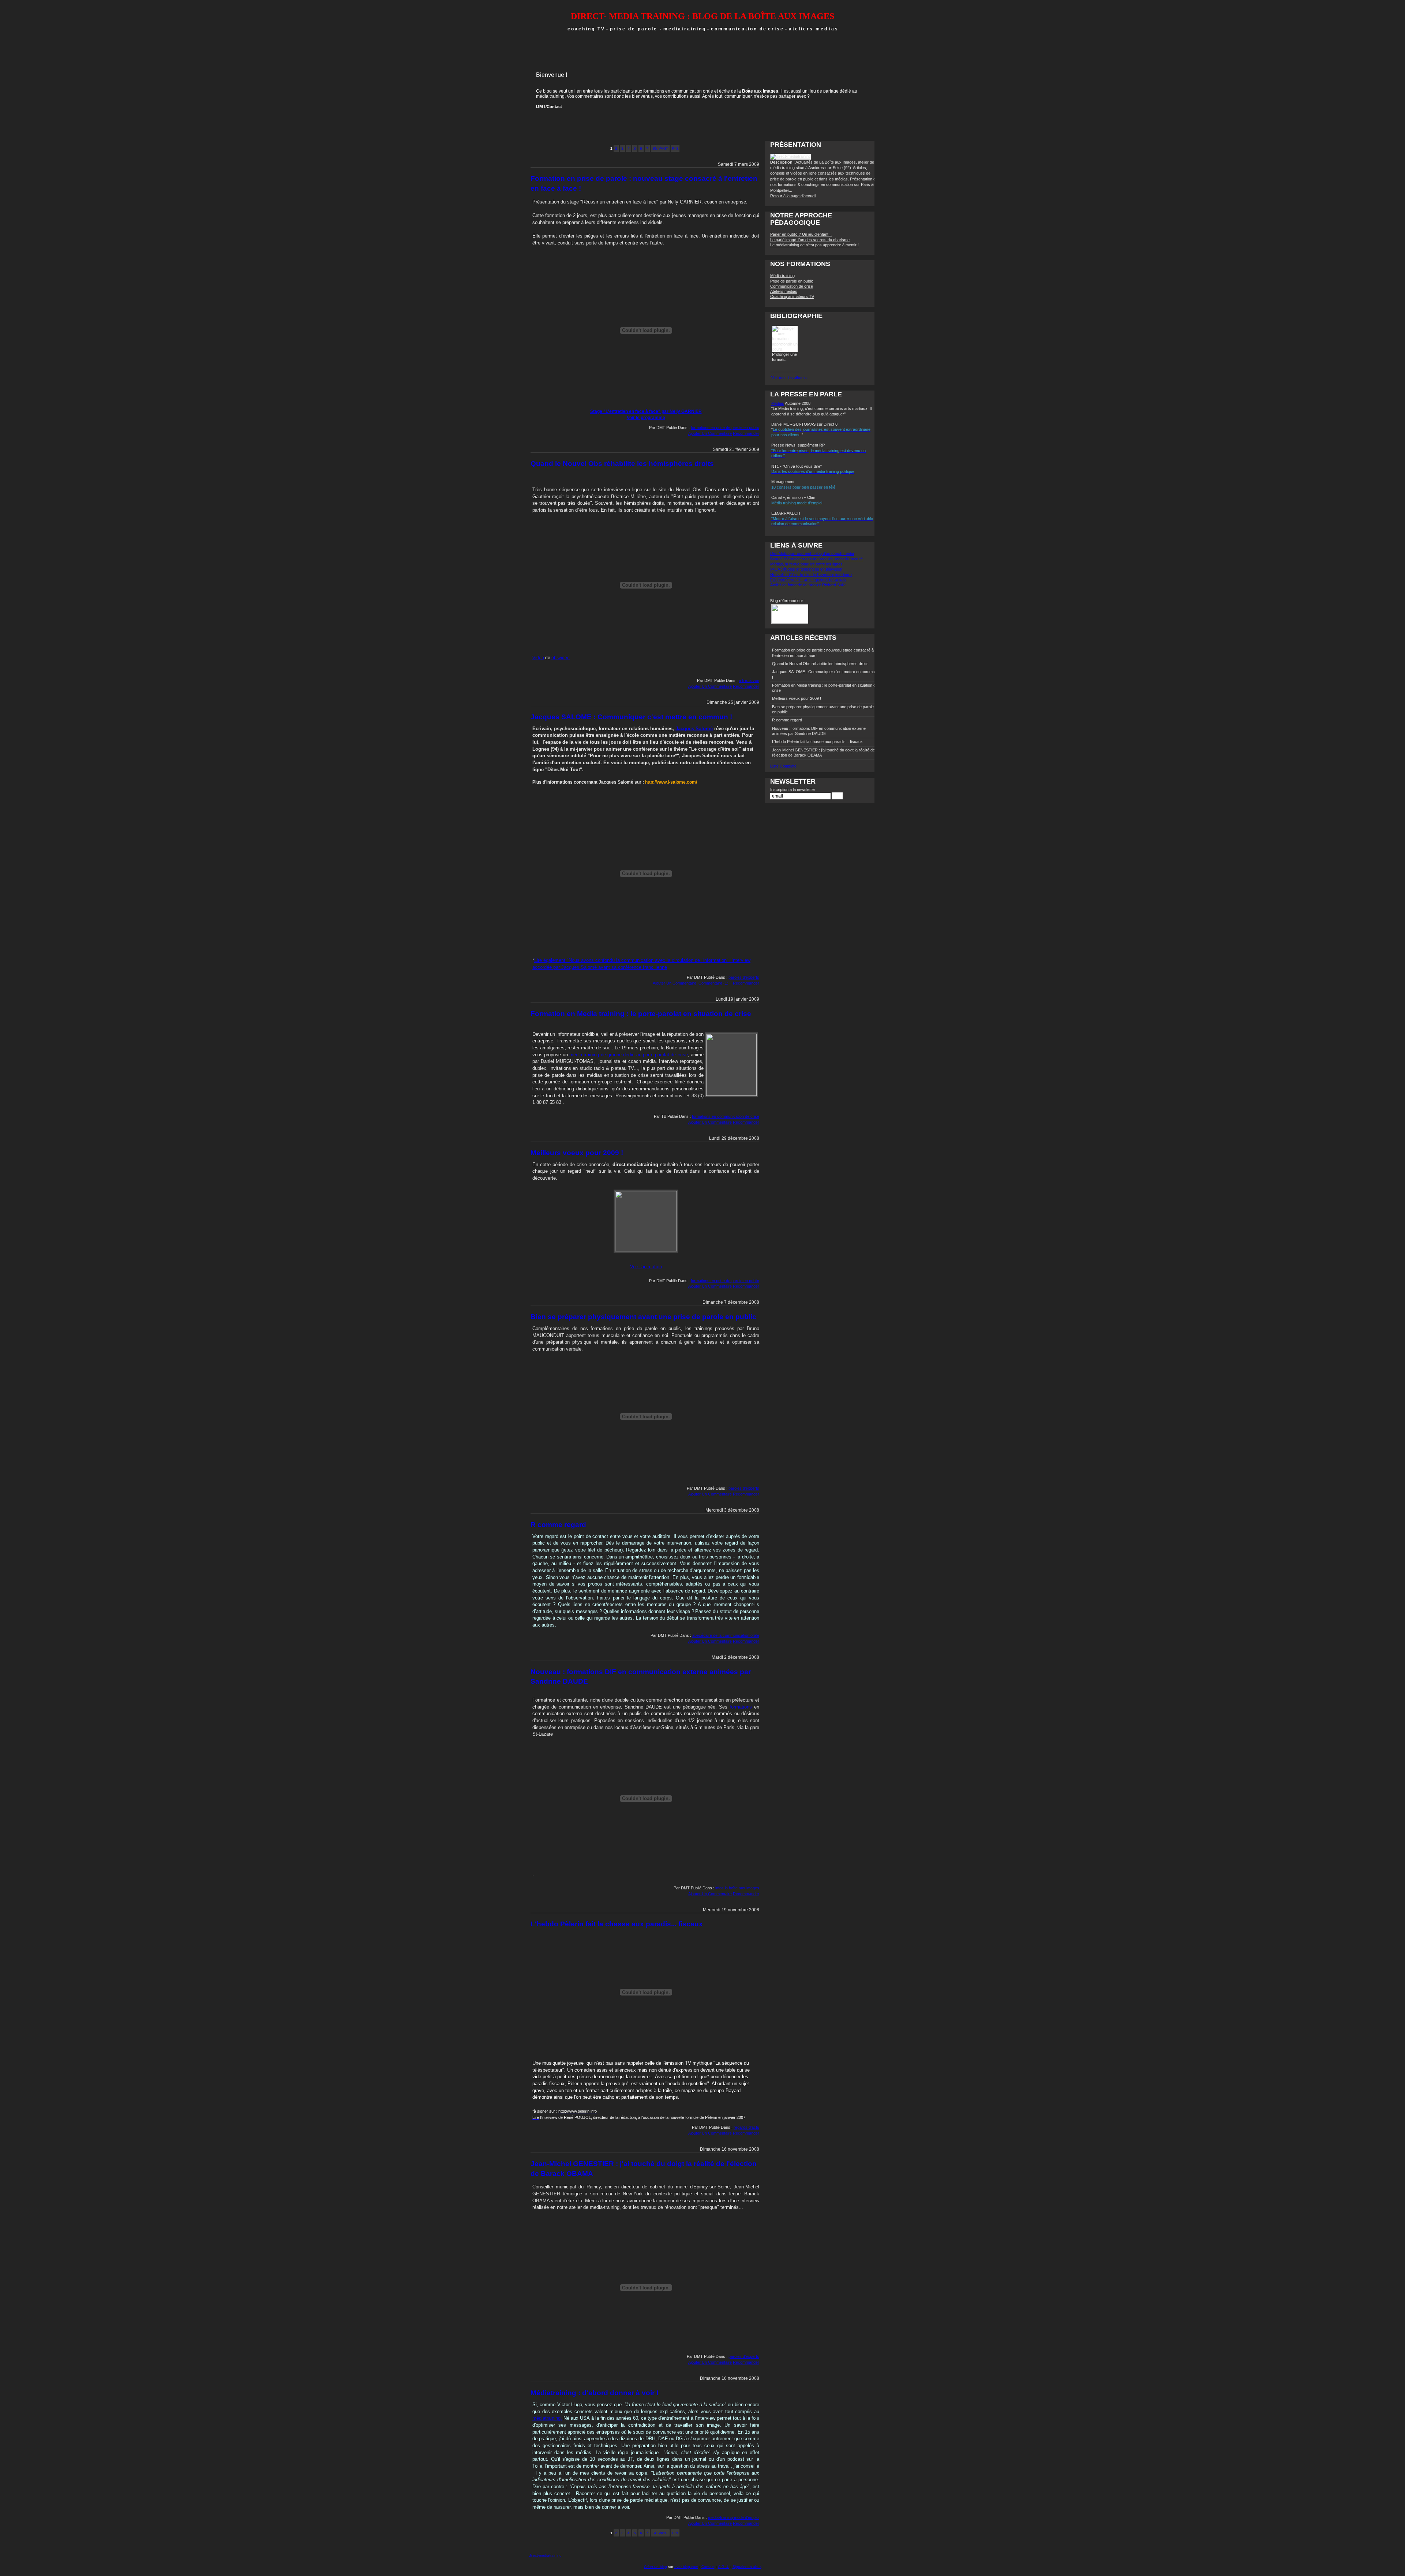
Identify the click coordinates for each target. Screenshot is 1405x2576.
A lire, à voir (749, 680)
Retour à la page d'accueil (793, 196)
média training (550, 96)
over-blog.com (686, 2567)
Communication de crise (792, 286)
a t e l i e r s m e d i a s (813, 29)
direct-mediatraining (545, 2555)
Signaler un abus (747, 2567)
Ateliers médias (784, 291)
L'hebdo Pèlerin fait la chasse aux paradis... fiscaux (617, 1924)
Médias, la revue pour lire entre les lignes (806, 564)
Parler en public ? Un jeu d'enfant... (801, 234)
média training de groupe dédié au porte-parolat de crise (629, 1055)
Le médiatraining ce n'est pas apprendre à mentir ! (814, 245)
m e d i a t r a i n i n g (685, 29)
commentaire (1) (714, 983)
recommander (746, 433)
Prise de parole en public (792, 281)
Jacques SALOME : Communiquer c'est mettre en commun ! (631, 717)
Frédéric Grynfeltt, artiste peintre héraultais (808, 580)
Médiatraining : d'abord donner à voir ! (595, 2393)
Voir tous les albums (789, 378)
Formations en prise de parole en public (725, 428)
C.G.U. (724, 2567)
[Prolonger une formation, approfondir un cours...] (785, 349)
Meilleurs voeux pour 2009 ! (577, 1153)
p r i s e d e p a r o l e (633, 29)
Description (782, 162)
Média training (782, 276)
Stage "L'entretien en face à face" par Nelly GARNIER (646, 411)
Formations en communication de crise (726, 1116)
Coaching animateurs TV (792, 296)
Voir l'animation (646, 1267)
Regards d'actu (746, 2127)
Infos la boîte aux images (737, 1888)
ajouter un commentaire (710, 433)
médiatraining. (547, 2418)
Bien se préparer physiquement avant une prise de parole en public (643, 1317)
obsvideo (561, 658)
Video (538, 658)
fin (675, 148)
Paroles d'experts (744, 977)
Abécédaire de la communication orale (726, 1635)
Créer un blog (655, 2567)
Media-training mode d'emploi (734, 2517)
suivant (660, 148)
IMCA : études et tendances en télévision (806, 569)
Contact (554, 107)
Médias (778, 403)
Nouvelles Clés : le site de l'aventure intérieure (811, 575)
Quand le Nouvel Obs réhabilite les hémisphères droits (622, 464)
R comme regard (558, 1525)
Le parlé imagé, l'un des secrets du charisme (810, 240)
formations (741, 1707)
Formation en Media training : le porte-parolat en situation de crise (641, 1014)
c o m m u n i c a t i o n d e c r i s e (747, 29)
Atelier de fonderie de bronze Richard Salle (808, 585)
